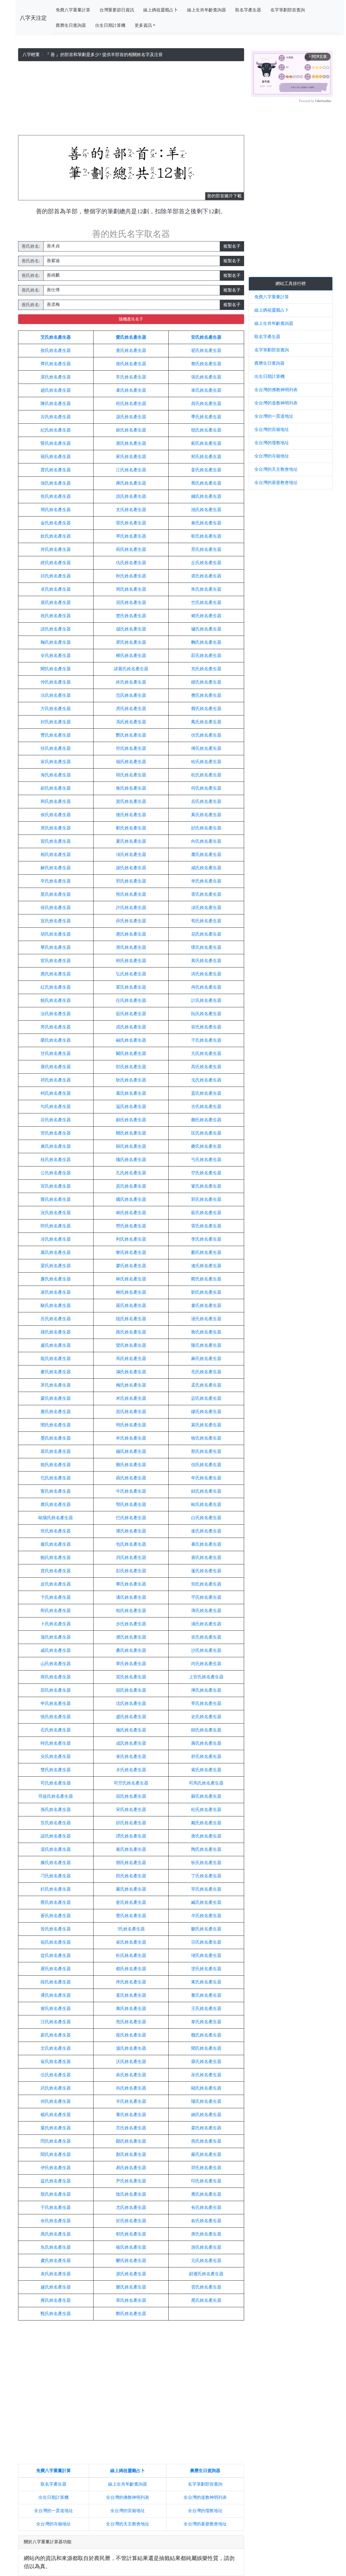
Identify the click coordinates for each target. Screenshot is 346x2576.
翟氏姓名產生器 (206, 350)
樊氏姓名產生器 (206, 695)
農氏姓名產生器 (56, 1504)
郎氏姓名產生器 (56, 1226)
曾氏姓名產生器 (56, 1929)
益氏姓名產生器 (56, 2181)
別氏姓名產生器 (206, 1584)
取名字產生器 (248, 10)
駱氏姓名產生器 (56, 1305)
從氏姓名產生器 (56, 1955)
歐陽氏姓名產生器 (56, 1518)
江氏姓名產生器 (131, 470)
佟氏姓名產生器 (131, 1982)
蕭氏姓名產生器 (206, 854)
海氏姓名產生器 (56, 775)
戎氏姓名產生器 (131, 1027)
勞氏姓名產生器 (131, 1226)
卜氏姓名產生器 (56, 1624)
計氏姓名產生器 (206, 1000)
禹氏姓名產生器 (56, 2234)
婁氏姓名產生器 (206, 1305)
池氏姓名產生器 (206, 510)
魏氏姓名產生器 (206, 2035)
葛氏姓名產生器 (131, 1093)
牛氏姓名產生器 (131, 1491)
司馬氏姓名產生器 (206, 1783)
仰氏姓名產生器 (56, 2101)
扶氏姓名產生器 (56, 748)
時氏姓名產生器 (56, 1743)
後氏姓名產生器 (131, 815)
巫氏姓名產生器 (206, 2075)
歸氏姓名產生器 (131, 1146)
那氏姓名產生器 (206, 1451)
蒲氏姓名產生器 (56, 1637)
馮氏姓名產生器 (131, 722)
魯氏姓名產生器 (206, 1332)
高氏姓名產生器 (206, 1067)
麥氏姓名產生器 (56, 1372)
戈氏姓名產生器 (206, 1080)
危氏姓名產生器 (131, 2022)
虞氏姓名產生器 (56, 2260)
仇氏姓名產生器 (131, 563)
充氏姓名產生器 (206, 669)
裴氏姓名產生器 (206, 1557)
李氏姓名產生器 (206, 1239)
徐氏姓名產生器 (56, 908)
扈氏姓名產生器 (131, 934)
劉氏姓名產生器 (206, 1292)
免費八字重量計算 (73, 10)
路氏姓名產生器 (131, 1332)
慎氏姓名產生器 (56, 1717)
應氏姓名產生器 (206, 2194)
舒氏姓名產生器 (206, 1756)
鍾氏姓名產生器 (206, 682)
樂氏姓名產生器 (131, 2287)
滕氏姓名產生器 (56, 1863)
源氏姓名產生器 (131, 2274)
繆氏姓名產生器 (206, 1412)
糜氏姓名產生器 (56, 1412)
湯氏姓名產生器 (56, 1849)
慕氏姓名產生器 (56, 1451)
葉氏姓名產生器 (56, 2128)
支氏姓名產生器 (131, 510)
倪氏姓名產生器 (206, 1465)
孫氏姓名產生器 (56, 1810)
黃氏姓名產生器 (206, 961)
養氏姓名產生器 (131, 2115)
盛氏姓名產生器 (131, 1717)
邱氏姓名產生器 (56, 576)
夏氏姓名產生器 (131, 841)
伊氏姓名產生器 (56, 2168)
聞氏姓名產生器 (206, 2048)
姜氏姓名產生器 (206, 470)
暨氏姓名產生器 (56, 443)
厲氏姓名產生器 (56, 1252)
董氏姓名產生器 (206, 1995)
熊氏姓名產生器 (131, 894)
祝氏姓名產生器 (56, 616)
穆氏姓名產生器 (131, 1451)
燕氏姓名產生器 (206, 2141)
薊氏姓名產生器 (206, 443)
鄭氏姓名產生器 (131, 2314)
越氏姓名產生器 (56, 2287)
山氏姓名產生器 (56, 1664)
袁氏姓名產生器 (56, 2274)
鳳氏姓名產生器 (206, 722)
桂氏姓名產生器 (56, 1160)
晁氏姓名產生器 (206, 2300)
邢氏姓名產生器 (131, 881)
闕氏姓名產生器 (56, 669)
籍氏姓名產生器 (56, 457)
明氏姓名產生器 (131, 1425)
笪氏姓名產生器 (56, 1823)
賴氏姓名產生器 (131, 1213)
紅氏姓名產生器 (56, 987)
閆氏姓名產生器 (56, 2141)
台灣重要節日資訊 (117, 10)
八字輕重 (31, 55)
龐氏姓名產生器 (56, 1544)
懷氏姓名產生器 (206, 947)
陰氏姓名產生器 (131, 2194)
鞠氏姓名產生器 (56, 642)
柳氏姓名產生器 (131, 1292)
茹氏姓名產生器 (131, 1014)
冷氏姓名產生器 (56, 1239)
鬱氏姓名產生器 (131, 2260)
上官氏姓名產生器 (206, 1677)
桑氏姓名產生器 (131, 1650)
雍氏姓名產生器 (56, 2300)
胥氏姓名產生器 (206, 894)
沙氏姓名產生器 (206, 1650)
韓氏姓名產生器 (131, 775)
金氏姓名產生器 (56, 523)
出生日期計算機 (110, 25)
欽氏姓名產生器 (56, 536)
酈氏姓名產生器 (206, 1252)
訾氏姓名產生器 (56, 2008)
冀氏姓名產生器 (131, 443)
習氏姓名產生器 (56, 841)
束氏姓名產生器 (131, 1756)
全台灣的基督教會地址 (205, 2524)
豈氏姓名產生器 (206, 1637)
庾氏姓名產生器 (206, 2234)
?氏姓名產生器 (131, 1929)
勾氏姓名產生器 (56, 1106)
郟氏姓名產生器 (206, 457)
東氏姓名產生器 (206, 1982)
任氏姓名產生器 (131, 1000)
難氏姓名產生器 (131, 1465)
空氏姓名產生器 (206, 1173)
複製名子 (232, 246)
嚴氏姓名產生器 (206, 2154)
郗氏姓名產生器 (131, 828)
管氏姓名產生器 (56, 1133)
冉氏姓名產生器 (206, 987)
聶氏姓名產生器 (131, 1478)
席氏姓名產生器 (56, 828)
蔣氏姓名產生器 (131, 483)
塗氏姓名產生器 (206, 1969)
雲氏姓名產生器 (206, 2287)
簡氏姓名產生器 (56, 510)
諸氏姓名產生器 (56, 629)
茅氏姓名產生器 (56, 1385)
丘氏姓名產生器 (206, 563)
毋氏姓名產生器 (206, 2062)
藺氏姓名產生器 (206, 1279)
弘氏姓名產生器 (131, 974)
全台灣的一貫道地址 (54, 2511)
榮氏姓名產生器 (56, 1040)
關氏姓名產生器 (131, 1133)
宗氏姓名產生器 (206, 1942)
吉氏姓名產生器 (56, 417)
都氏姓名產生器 (131, 1969)
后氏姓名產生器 (206, 801)
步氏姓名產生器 (131, 1624)
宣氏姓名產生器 (56, 921)
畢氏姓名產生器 (131, 1584)
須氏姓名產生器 (206, 908)
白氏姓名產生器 (206, 1518)
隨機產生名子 (131, 319)
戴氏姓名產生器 (206, 1823)
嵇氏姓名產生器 (206, 430)
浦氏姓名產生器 (206, 1624)
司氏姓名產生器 (56, 1783)
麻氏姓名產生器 (206, 1359)
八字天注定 (33, 18)
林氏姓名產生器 (131, 1279)
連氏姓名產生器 (206, 1266)
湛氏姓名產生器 (56, 377)
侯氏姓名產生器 (56, 815)
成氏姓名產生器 (131, 1743)
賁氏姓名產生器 (56, 1571)
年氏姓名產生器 (206, 1478)
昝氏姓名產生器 (131, 1902)
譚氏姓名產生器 (131, 1836)
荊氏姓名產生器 (131, 549)
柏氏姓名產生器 (131, 1611)
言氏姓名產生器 (131, 2128)
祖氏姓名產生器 (56, 1942)
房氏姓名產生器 (131, 709)
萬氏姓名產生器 (131, 2008)
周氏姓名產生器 (131, 589)
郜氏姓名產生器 (131, 1067)
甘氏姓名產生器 (56, 1053)
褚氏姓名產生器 (206, 616)
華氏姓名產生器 (56, 947)
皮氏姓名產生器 (56, 1584)
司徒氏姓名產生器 (56, 1796)
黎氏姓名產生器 (131, 1252)
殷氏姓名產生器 (56, 2194)
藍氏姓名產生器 (206, 1213)
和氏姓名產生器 (56, 801)
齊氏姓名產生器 (56, 364)
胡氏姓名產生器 (56, 934)
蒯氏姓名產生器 (206, 1120)
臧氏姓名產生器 (206, 1902)
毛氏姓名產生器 (206, 1372)
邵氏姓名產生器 (56, 1690)
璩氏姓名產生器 (206, 629)
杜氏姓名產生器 (131, 1955)
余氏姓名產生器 (56, 2221)
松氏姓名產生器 (206, 1810)
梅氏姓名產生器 (131, 1385)
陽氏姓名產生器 (206, 2101)
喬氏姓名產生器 (206, 483)
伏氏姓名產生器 (206, 735)
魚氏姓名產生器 (56, 2247)
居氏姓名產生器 (56, 602)
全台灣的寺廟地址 (54, 2524)
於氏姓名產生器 (131, 2221)
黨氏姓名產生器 (131, 1849)
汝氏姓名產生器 (56, 1014)
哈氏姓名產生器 (206, 762)
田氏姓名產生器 (131, 1876)
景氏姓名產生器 (206, 549)
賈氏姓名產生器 (56, 470)
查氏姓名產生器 (131, 350)
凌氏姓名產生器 (56, 1292)
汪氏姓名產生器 (56, 2022)
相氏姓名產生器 (56, 854)
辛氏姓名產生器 (56, 881)
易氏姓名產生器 (131, 2168)
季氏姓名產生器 (206, 417)
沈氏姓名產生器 (131, 1703)
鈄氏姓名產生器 (56, 1889)
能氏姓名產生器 (56, 1465)
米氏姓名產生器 (131, 1398)
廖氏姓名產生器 (131, 1266)
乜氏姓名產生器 (56, 1478)
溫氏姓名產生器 (131, 2048)
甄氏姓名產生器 (56, 2314)
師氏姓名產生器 (206, 1730)
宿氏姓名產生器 (131, 1796)
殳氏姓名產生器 (56, 1756)
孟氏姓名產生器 (206, 1385)
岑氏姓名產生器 (206, 1916)
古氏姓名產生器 (206, 1106)
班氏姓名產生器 (56, 1531)
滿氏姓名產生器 (131, 1372)
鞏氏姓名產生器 (206, 1186)
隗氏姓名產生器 (131, 1160)
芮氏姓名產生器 (56, 1027)
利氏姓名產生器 (131, 1239)
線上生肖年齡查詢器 (207, 10)
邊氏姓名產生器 (131, 1597)
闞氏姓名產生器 (131, 1053)
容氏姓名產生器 (206, 1027)
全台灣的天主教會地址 (128, 2524)
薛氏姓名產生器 (131, 921)
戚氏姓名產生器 (56, 1650)
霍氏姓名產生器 (131, 987)
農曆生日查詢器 (71, 25)
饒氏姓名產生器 (56, 1000)
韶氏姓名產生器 (131, 1690)
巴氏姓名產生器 (131, 1518)
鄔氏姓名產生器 (206, 2088)
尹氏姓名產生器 (131, 2181)
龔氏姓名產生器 (56, 1199)
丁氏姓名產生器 (206, 1876)
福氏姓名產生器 (131, 762)
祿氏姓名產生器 (56, 1332)
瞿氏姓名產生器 (131, 642)
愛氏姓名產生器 (131, 337)
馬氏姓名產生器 (131, 1359)
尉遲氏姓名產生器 (206, 2274)
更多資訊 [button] (143, 25)
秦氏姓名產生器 (206, 523)
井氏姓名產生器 (56, 549)
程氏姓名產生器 (131, 403)
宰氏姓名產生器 (206, 1889)
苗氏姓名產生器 (131, 1412)
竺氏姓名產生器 (206, 602)
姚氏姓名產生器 (206, 2115)
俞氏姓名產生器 (206, 2221)
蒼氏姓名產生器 (56, 1916)
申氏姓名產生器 (56, 1703)
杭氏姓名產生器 (206, 775)
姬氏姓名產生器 (131, 430)
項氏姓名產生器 (131, 854)
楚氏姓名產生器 (131, 616)
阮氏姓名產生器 (206, 1014)
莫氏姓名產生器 (206, 1425)
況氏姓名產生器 (56, 1213)
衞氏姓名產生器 (131, 2035)
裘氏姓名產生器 (206, 576)
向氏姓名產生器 (206, 841)
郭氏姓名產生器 (206, 1199)
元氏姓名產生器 (206, 2260)
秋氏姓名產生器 (131, 576)
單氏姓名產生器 (131, 1664)
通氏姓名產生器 (56, 1995)
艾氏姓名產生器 (56, 337)
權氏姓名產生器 (131, 656)
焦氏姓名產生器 (56, 496)
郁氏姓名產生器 (131, 2234)
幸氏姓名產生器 (206, 881)
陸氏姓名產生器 (131, 1319)
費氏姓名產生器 (206, 709)
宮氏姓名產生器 (56, 1186)
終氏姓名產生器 (131, 682)
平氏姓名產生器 (206, 1597)
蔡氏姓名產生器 (56, 1902)
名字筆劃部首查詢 (288, 10)
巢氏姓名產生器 (131, 390)
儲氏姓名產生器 (131, 629)
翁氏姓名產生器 (56, 2062)
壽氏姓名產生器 (206, 1743)
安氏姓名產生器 (206, 337)
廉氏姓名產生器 (56, 1279)
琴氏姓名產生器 (131, 536)
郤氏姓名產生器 (206, 828)
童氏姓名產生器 (131, 1995)
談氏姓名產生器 (56, 1836)
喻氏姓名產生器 (131, 2247)
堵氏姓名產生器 (206, 1955)
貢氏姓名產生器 (131, 1186)
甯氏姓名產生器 (56, 1491)
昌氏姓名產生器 (206, 403)
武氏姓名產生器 (56, 2088)
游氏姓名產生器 (206, 2247)
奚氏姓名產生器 (206, 815)
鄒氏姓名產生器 (206, 1929)
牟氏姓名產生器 (131, 1438)
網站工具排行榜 (291, 284)
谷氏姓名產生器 (56, 1120)
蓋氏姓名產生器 (206, 1093)
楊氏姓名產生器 (56, 2115)
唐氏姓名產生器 (206, 1836)
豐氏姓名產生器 (56, 735)
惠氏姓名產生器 (56, 974)
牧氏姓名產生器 (206, 1438)
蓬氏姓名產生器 (206, 1571)
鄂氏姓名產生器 (131, 1504)
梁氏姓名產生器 (56, 1266)
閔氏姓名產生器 (56, 1425)
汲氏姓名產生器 (131, 417)
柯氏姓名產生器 (56, 1093)
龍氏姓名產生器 (56, 1359)
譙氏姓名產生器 (131, 496)
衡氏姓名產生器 (131, 788)
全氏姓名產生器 (56, 656)
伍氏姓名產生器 (56, 2075)
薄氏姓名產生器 (206, 1611)
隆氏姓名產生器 (206, 1345)
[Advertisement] (131, 99)
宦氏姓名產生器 (56, 961)
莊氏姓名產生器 (206, 656)
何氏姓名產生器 (206, 788)
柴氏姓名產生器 (131, 364)
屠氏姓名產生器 (56, 1969)
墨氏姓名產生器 (56, 1438)
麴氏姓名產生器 (206, 642)
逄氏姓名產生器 (206, 1531)
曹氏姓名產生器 (131, 1916)
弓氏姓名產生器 (206, 1160)
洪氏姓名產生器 (206, 974)
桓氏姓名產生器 (131, 961)
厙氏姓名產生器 (206, 1690)
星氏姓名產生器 (56, 894)
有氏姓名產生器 (206, 2207)
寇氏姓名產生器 (131, 1106)
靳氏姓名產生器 (206, 536)
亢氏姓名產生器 (206, 1053)
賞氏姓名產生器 (131, 1677)
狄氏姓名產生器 (206, 1863)
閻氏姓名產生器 (56, 2154)
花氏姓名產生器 (206, 934)
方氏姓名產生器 (56, 709)
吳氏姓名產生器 (131, 2075)
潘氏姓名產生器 (131, 1531)
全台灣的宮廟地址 (128, 2511)
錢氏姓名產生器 (206, 496)
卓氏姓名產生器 (56, 589)
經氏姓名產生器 (56, 563)
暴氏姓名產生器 (206, 1544)
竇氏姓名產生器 (131, 1889)
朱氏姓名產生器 (206, 589)
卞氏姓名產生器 (56, 1597)
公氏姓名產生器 (56, 1173)
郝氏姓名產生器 (56, 788)
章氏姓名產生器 (131, 2300)
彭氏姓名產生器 (131, 1571)
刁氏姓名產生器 (56, 1876)
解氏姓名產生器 (56, 868)
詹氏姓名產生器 (206, 364)
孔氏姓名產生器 (131, 1173)
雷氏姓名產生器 (206, 1226)
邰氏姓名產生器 (131, 1823)
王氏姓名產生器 (206, 2008)
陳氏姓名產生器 (56, 403)
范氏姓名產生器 (131, 695)
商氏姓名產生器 (56, 1677)
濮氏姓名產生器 (131, 1637)
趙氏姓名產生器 (56, 390)
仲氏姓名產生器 (56, 682)
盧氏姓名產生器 (56, 1345)
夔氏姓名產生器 (206, 1146)
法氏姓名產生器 (56, 695)
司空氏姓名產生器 (131, 1783)
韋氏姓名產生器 (206, 2022)
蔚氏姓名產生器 (56, 2035)
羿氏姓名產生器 (206, 2168)
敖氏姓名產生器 (56, 350)
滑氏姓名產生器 (131, 947)
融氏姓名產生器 (131, 1040)
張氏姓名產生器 (206, 377)
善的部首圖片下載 (224, 196)
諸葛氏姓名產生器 (131, 669)
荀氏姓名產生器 (206, 921)
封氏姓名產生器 (56, 722)
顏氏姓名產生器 (131, 2154)
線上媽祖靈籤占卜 (161, 10)
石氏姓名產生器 (56, 1730)
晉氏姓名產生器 (131, 523)
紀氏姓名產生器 (56, 430)
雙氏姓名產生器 (56, 1770)
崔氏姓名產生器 (131, 1942)
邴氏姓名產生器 (56, 1611)
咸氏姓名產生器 (206, 868)
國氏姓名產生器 (131, 1199)
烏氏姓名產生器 (131, 2088)
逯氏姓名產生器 (206, 1319)
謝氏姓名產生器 (131, 868)
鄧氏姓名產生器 (131, 1863)
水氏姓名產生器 (131, 1770)
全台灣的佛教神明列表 (128, 2497)
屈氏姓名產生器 (131, 602)
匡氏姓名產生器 (206, 1133)
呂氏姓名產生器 (56, 1319)
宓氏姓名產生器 (206, 1398)
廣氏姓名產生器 (56, 1146)
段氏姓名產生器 (56, 1982)
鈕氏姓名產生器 (206, 1491)
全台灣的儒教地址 (205, 2511)
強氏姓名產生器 (56, 483)
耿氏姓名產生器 (131, 1080)
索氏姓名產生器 (206, 1770)
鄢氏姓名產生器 (131, 2141)
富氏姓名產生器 (56, 762)
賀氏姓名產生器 (131, 801)
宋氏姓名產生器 (131, 1810)
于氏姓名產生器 (56, 2207)
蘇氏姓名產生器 (206, 1796)
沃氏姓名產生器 (131, 2062)
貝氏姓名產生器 (131, 1557)
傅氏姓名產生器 (206, 748)
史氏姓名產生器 (206, 1717)
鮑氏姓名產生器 (56, 1557)
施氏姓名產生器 (131, 1730)
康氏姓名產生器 (56, 1067)
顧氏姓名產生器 (131, 1120)
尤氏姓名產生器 (131, 2207)
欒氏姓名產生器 (131, 1345)
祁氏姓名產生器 (56, 1080)
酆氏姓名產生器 (131, 735)
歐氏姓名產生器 (206, 1504)
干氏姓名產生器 (206, 1040)
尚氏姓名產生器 (206, 1664)
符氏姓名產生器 (131, 748)
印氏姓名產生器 (206, 2181)
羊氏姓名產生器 (131, 2101)
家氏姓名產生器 (131, 457)
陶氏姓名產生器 (206, 1849)
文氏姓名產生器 (56, 2048)
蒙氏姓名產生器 (56, 1398)
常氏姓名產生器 (131, 377)
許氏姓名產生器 (131, 908)
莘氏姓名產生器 (206, 1703)
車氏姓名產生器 (206, 390)
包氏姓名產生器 (131, 1544)
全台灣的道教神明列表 (205, 2497)
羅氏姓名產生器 (131, 1305)
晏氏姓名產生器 (206, 2128)
